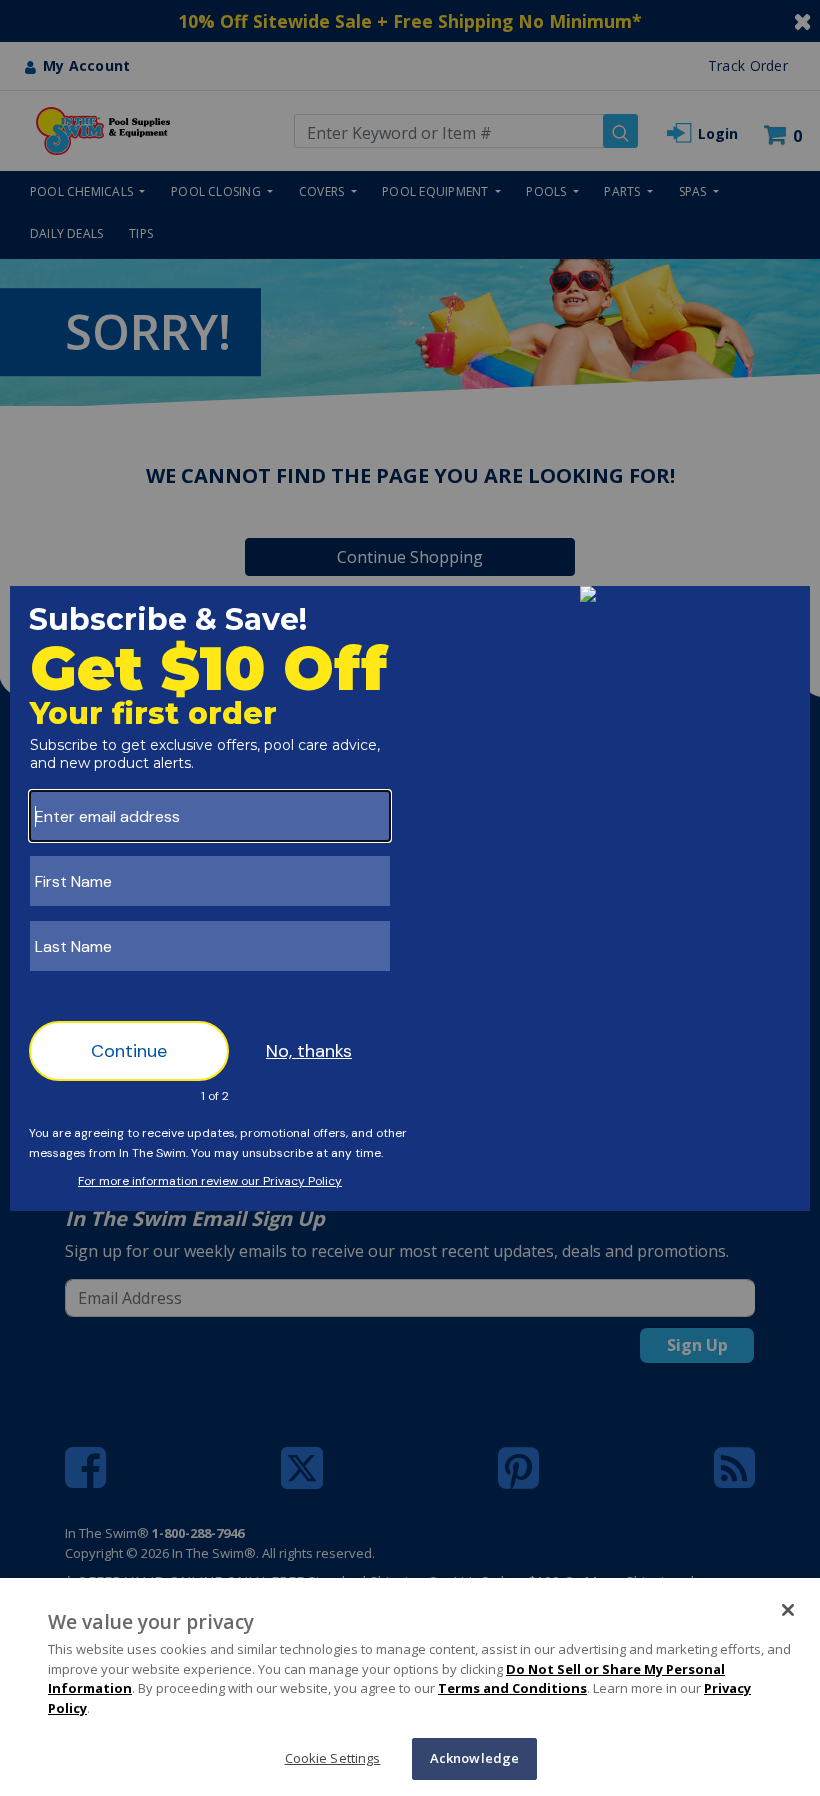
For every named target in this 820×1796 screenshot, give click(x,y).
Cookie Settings (333, 1758)
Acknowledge (474, 1758)
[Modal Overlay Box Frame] (410, 898)
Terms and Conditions (512, 1688)
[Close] (788, 1610)
